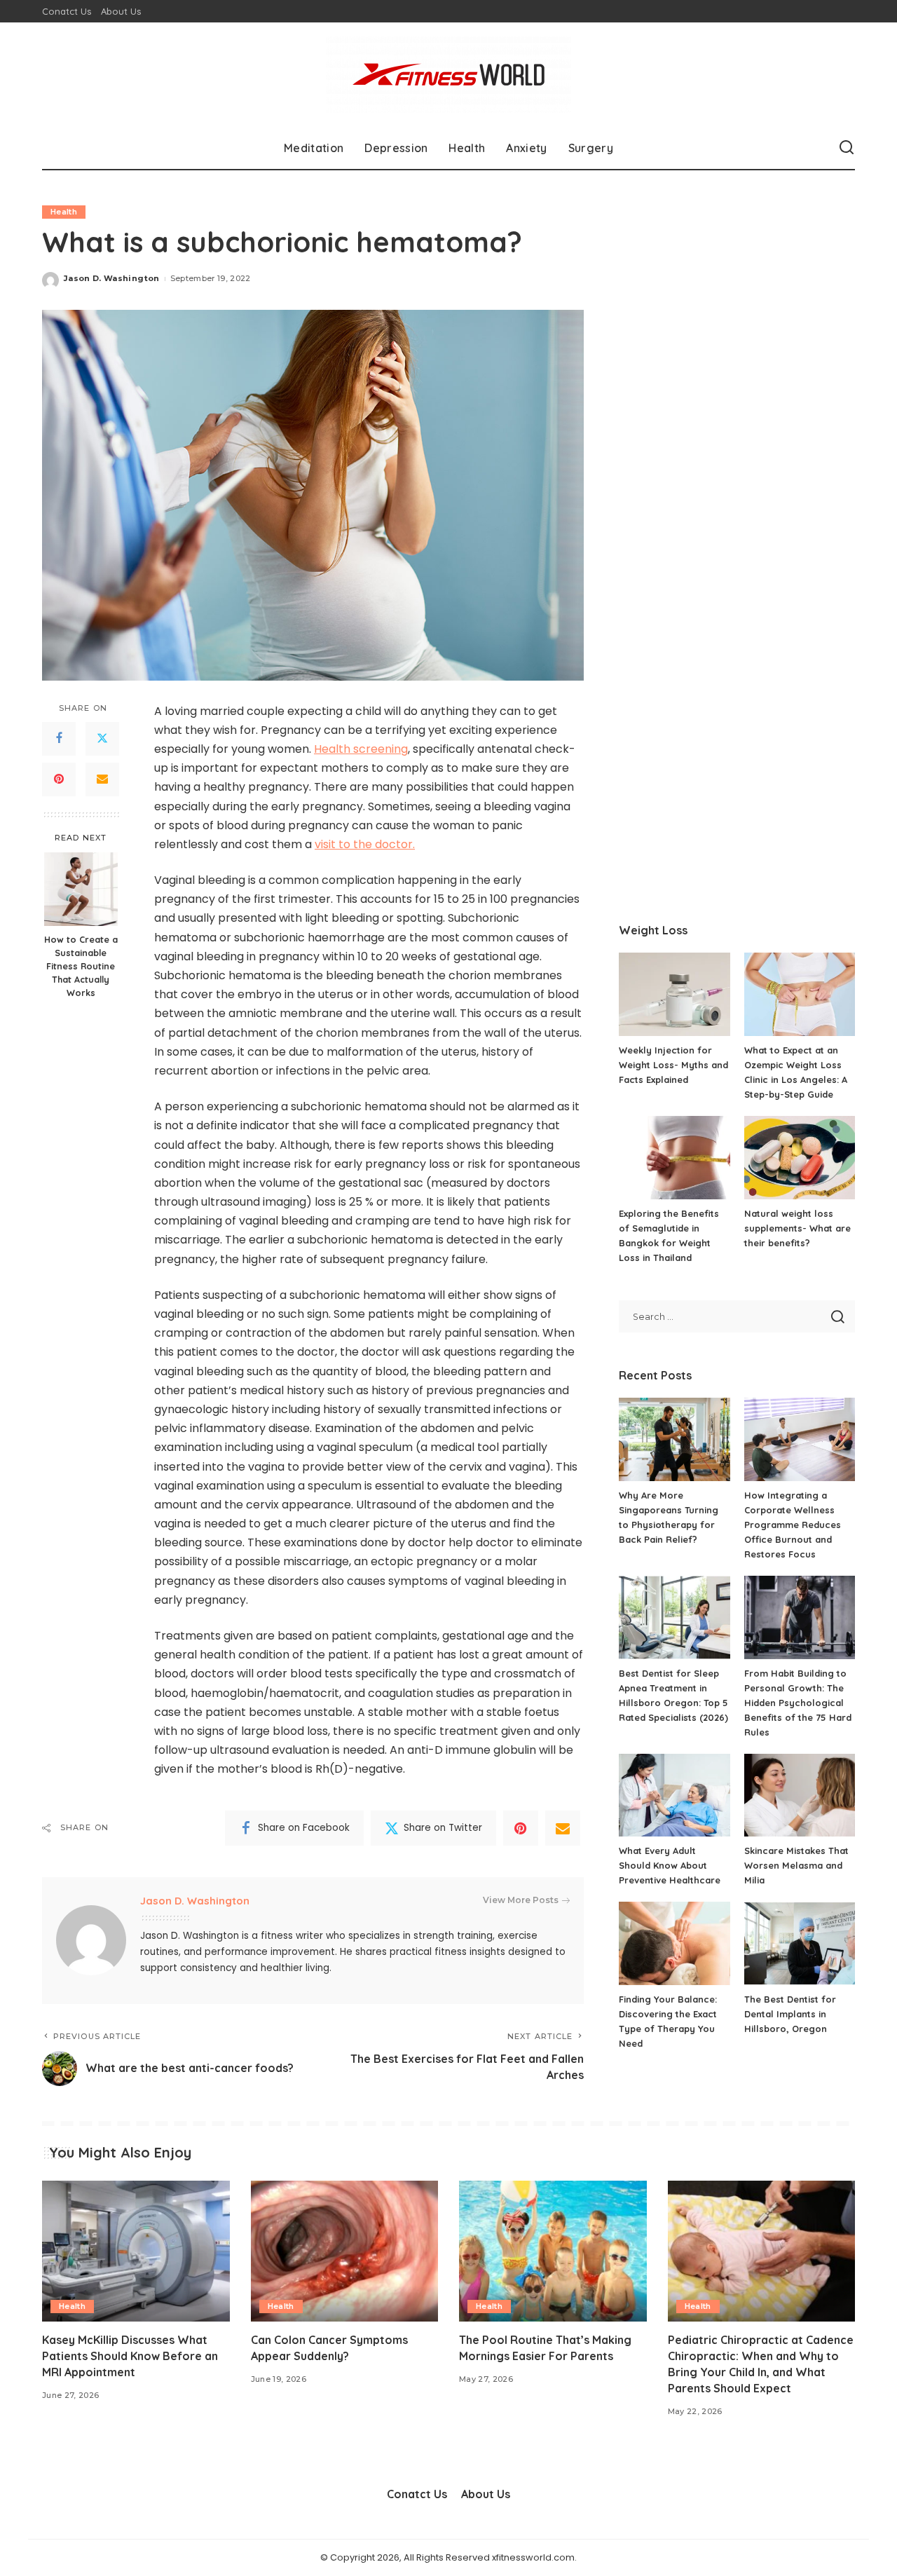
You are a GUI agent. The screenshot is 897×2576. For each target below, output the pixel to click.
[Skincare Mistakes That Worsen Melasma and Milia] (800, 1795)
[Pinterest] (59, 779)
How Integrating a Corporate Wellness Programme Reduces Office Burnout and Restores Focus (793, 1525)
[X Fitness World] (448, 75)
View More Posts (521, 1900)
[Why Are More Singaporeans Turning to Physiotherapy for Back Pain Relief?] (674, 1439)
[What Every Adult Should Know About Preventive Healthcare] (674, 1795)
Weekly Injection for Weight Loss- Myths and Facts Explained (673, 1065)
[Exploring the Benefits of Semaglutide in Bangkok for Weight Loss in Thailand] (674, 1158)
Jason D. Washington (112, 278)
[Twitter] (102, 738)
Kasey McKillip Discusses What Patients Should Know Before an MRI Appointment (130, 2356)
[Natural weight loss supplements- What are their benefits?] (800, 1158)
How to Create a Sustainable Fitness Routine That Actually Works (81, 966)
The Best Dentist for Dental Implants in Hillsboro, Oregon (790, 2014)
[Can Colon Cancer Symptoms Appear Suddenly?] (345, 2251)
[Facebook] (59, 738)
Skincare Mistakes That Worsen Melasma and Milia (796, 1865)
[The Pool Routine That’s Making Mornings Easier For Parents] (553, 2251)
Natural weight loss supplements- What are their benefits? (797, 1228)
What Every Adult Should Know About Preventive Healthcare (670, 1865)
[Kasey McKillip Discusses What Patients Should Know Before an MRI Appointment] (136, 2251)
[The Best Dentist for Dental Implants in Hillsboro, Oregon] (800, 1943)
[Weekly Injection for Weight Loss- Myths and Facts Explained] (674, 994)
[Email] (102, 779)
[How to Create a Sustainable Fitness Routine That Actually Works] (81, 889)
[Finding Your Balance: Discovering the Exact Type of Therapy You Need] (674, 1943)
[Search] (847, 148)
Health (64, 212)
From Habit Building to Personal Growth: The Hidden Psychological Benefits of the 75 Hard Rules (798, 1703)
